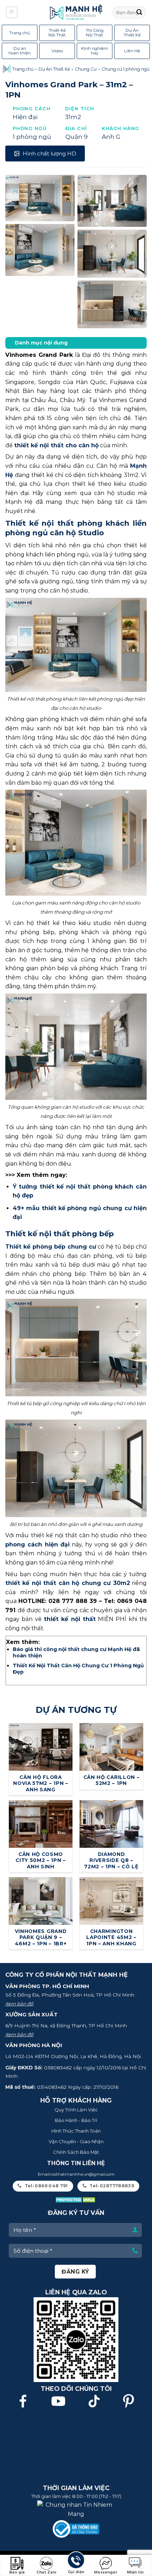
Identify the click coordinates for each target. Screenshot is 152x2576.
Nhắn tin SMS (135, 2573)
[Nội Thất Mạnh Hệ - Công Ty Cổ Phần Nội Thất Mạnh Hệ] (76, 12)
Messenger (106, 2572)
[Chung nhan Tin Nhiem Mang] (76, 2509)
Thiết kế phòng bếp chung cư (51, 1247)
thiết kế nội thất (70, 1619)
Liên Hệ (132, 51)
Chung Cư (86, 69)
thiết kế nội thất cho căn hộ (56, 445)
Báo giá (17, 2572)
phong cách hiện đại (37, 1545)
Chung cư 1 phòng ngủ (125, 69)
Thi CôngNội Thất (95, 33)
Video (57, 51)
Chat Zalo (46, 2572)
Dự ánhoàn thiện (20, 51)
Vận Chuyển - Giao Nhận (76, 2141)
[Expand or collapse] (138, 343)
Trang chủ (20, 33)
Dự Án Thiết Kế (54, 69)
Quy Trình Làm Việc (76, 2110)
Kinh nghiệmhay (95, 51)
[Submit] (139, 12)
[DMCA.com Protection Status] (76, 2200)
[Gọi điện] (76, 2561)
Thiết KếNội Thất (57, 33)
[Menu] (12, 12)
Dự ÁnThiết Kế (132, 33)
